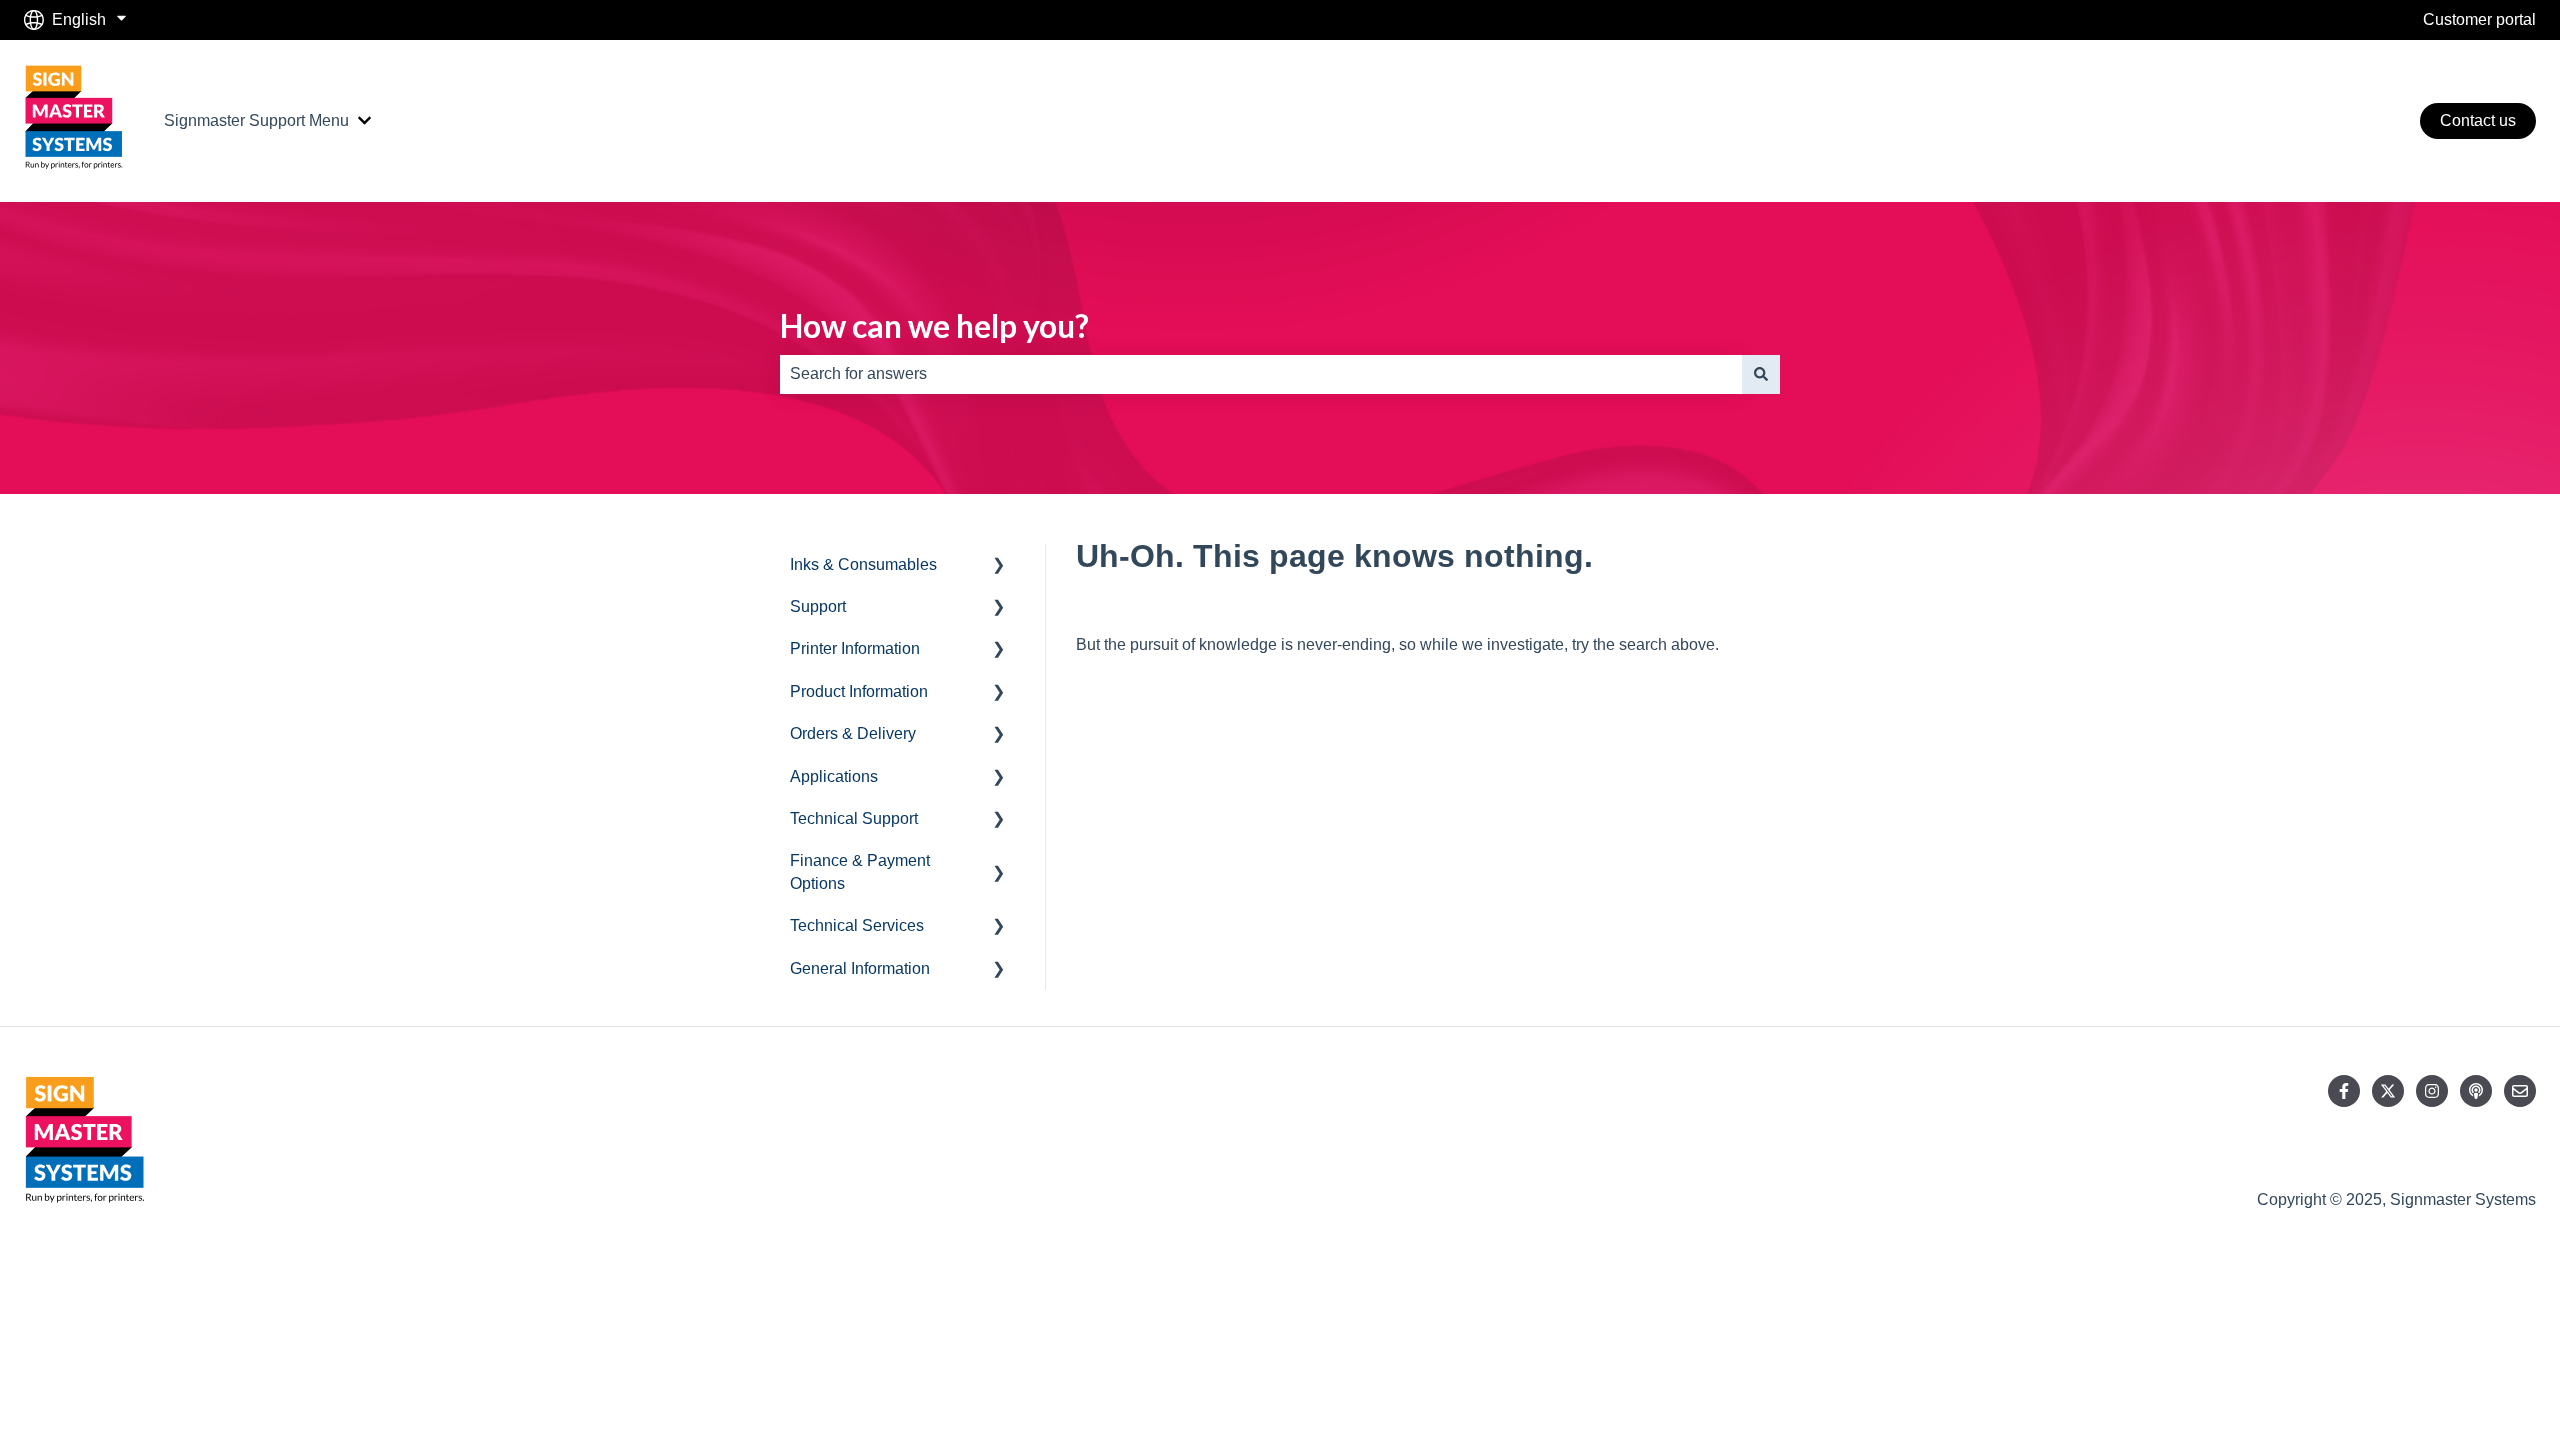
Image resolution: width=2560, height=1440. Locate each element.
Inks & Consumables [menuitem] (863, 564)
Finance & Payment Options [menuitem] (860, 871)
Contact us (2478, 120)
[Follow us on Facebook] (2344, 1091)
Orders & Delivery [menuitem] (853, 733)
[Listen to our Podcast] (2476, 1091)
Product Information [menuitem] (859, 691)
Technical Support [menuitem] (854, 818)
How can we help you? (934, 325)
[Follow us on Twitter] (2388, 1091)
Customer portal (2479, 19)
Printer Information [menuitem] (855, 648)
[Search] (1761, 374)
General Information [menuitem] (860, 968)
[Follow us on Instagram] (2432, 1091)
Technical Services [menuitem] (857, 925)
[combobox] (1261, 374)
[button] (999, 566)
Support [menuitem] (818, 606)
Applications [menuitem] (834, 776)
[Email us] (2520, 1091)
